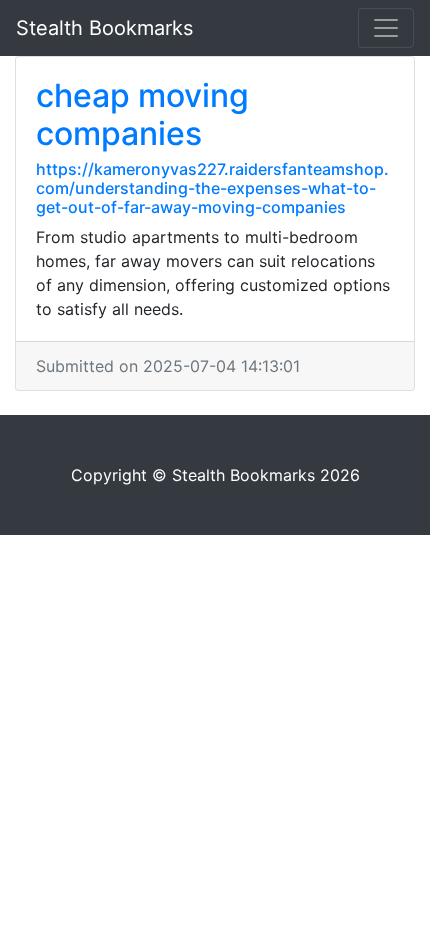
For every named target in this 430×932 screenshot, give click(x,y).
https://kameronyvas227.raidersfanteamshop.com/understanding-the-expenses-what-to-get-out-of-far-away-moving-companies (212, 188)
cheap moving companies (142, 114)
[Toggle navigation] (386, 28)
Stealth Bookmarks (104, 28)
